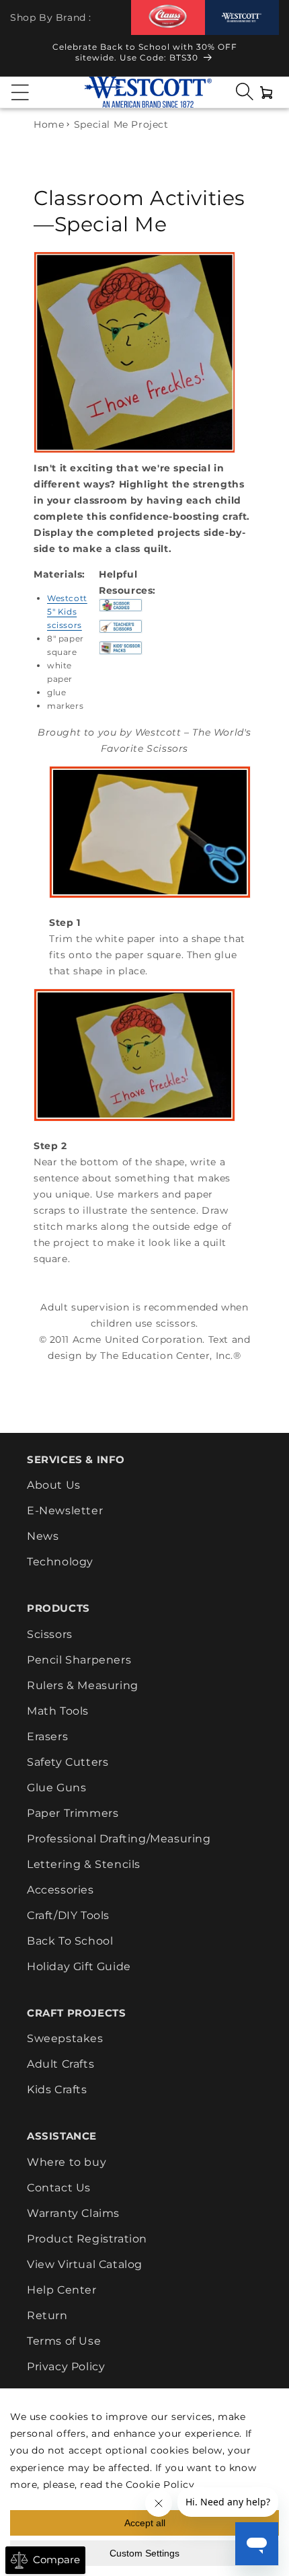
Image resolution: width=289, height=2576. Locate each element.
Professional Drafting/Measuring (119, 1839)
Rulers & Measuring (83, 1685)
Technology (60, 1562)
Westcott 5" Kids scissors (67, 612)
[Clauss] (168, 17)
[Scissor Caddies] (121, 611)
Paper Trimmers (73, 1813)
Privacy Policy (66, 2367)
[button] (20, 92)
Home (49, 124)
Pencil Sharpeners (79, 1660)
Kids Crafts (57, 2090)
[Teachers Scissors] (121, 633)
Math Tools (58, 1711)
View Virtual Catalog (85, 2264)
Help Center (62, 2290)
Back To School (70, 1941)
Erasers (47, 1736)
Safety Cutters (68, 1762)
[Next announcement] (266, 56)
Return (47, 2315)
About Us (54, 1485)
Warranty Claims (73, 2213)
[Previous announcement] (23, 56)
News (43, 1536)
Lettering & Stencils (84, 1864)
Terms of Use (64, 2341)
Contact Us (59, 2188)
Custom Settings (144, 2553)
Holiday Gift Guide (79, 1966)
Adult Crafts (60, 2064)
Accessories (60, 1890)
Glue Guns (56, 1788)
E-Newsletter (65, 1511)
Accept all (145, 2523)
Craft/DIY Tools (68, 1915)
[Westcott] (242, 18)
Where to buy (67, 2162)
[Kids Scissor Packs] (121, 654)
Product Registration (87, 2239)
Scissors (50, 1634)
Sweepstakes (65, 2038)
